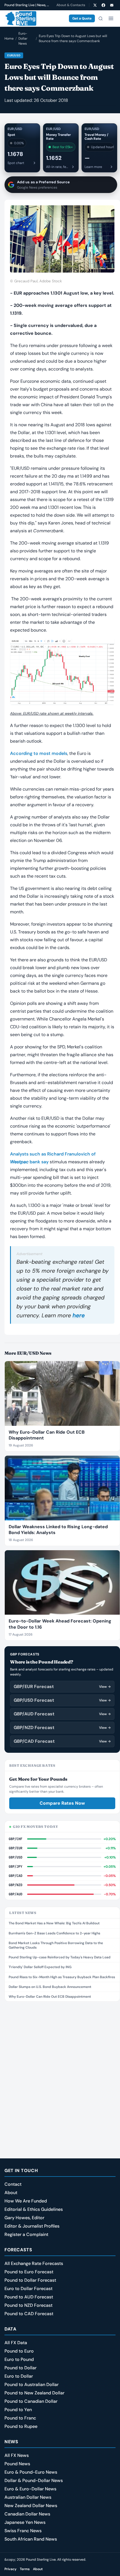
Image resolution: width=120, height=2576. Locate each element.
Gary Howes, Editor (24, 2218)
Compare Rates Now (62, 1803)
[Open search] (100, 18)
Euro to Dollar (19, 2376)
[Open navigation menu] (111, 18)
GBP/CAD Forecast (62, 1741)
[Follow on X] (95, 5)
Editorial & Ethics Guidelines (34, 2209)
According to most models (39, 753)
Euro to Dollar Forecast (28, 2289)
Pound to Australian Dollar (32, 2384)
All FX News (17, 2455)
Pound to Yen (18, 2410)
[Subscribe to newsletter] (112, 5)
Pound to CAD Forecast (29, 2314)
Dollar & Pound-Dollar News (34, 2480)
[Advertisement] (60, 2068)
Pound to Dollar (21, 2368)
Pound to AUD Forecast (29, 2297)
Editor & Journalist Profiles (32, 2226)
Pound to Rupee (21, 2426)
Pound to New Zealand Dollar (34, 2393)
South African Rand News (31, 2539)
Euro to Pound (19, 2359)
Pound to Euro (19, 2351)
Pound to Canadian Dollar (31, 2401)
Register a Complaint (26, 2234)
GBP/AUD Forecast (62, 1714)
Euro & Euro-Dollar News (30, 2489)
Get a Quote (82, 18)
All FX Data (16, 2343)
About (11, 2193)
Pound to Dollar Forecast (30, 2280)
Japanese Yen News (25, 2522)
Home (9, 38)
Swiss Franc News (23, 2531)
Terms (25, 2569)
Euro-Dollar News (23, 38)
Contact (13, 2184)
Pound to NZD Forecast (28, 2305)
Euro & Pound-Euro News (31, 2472)
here (79, 1315)
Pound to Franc (20, 2418)
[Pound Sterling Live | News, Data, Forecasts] (20, 18)
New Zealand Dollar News (31, 2506)
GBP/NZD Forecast (62, 1728)
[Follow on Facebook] (103, 5)
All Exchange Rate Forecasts (34, 2263)
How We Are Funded (26, 2201)
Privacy (10, 2569)
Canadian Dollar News (27, 2514)
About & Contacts (71, 5)
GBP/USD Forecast (62, 1700)
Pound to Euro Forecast (29, 2272)
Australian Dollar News (28, 2497)
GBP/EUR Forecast (62, 1687)
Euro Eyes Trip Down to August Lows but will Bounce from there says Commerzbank (73, 38)
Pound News (17, 2464)
